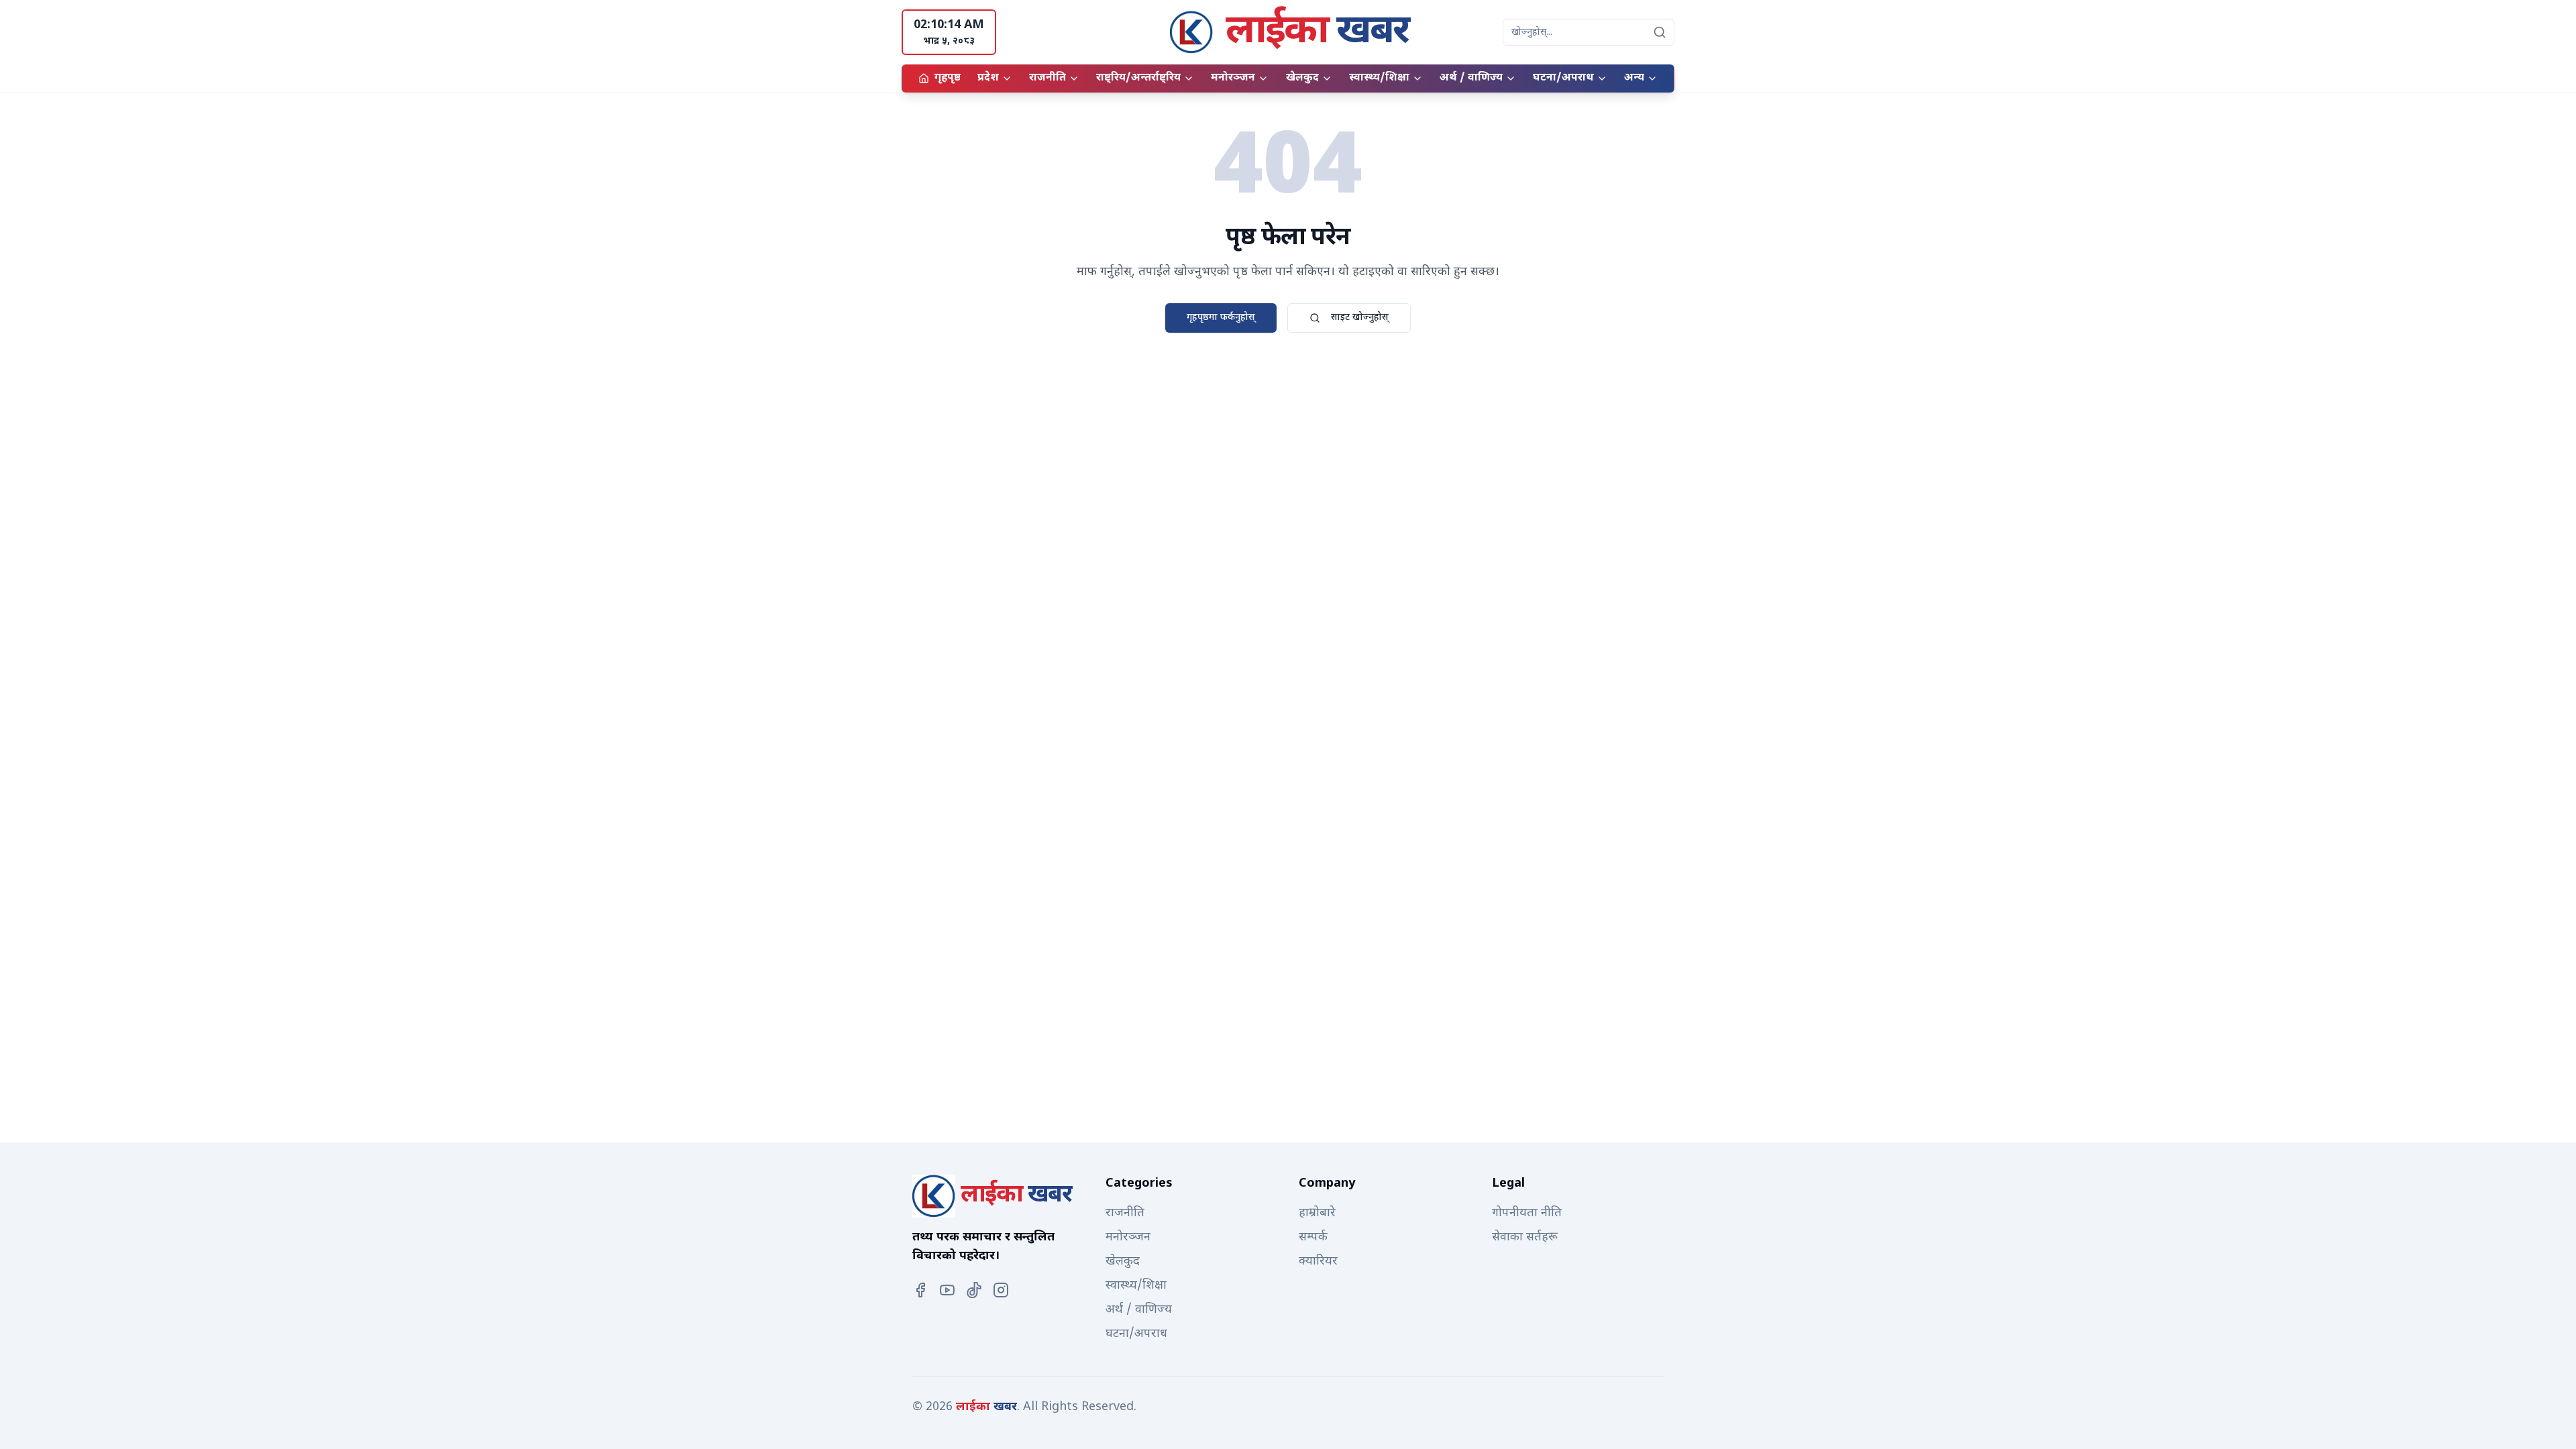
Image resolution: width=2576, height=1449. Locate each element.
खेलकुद (1302, 78)
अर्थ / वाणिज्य (1471, 78)
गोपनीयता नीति (1527, 1213)
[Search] (1660, 32)
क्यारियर (1318, 1262)
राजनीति (1048, 78)
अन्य (1634, 78)
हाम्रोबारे (1317, 1213)
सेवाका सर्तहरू (1525, 1237)
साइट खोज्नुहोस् (1360, 318)
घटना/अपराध (1563, 78)
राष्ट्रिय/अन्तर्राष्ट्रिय (1138, 78)
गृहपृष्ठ (948, 78)
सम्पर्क (1313, 1237)
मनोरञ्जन (1233, 78)
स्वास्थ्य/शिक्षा (1379, 78)
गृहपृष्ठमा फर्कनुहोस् (1221, 318)
